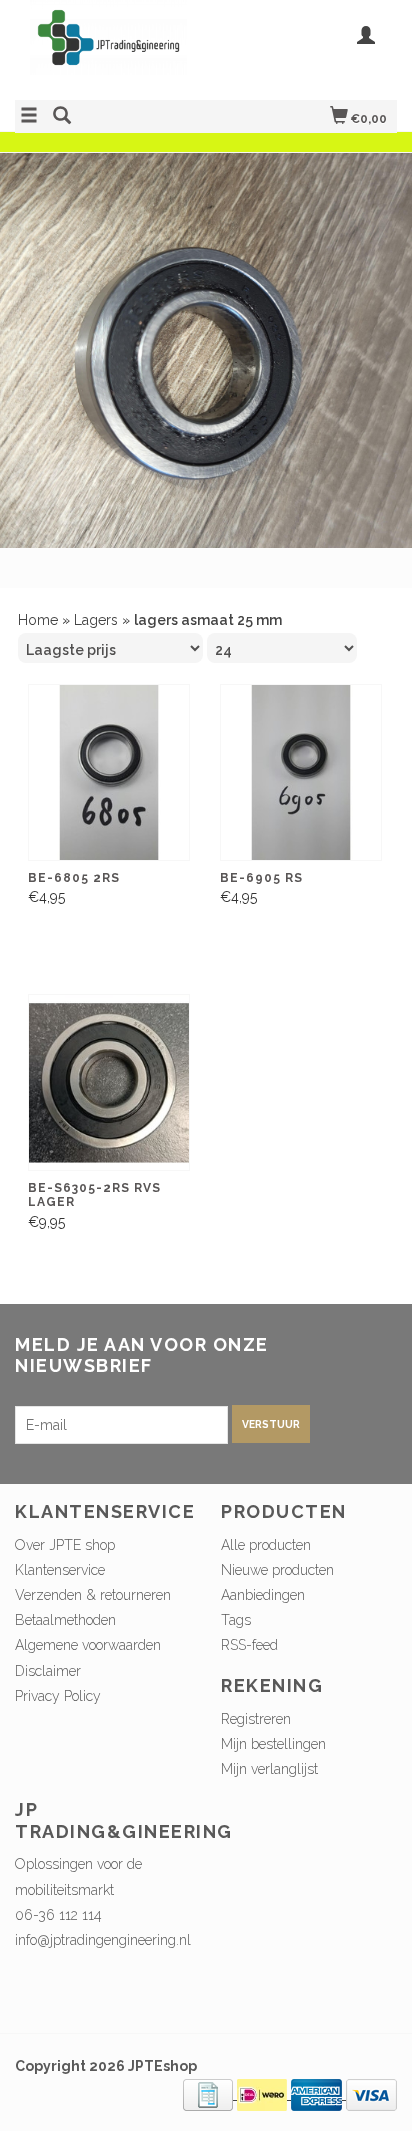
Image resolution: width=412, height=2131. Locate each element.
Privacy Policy (58, 1696)
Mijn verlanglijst (269, 1769)
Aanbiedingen (263, 1595)
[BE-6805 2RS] (109, 772)
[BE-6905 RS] (301, 772)
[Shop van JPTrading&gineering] (110, 47)
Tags (236, 1620)
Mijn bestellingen (273, 1744)
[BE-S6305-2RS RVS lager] (109, 1082)
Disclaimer (48, 1671)
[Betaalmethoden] (210, 2094)
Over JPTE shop (65, 1545)
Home (38, 620)
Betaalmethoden (65, 1620)
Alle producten (266, 1545)
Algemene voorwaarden (88, 1645)
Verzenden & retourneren (93, 1595)
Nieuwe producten (277, 1570)
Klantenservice (60, 1570)
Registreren (256, 1719)
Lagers (96, 620)
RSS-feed (249, 1645)
